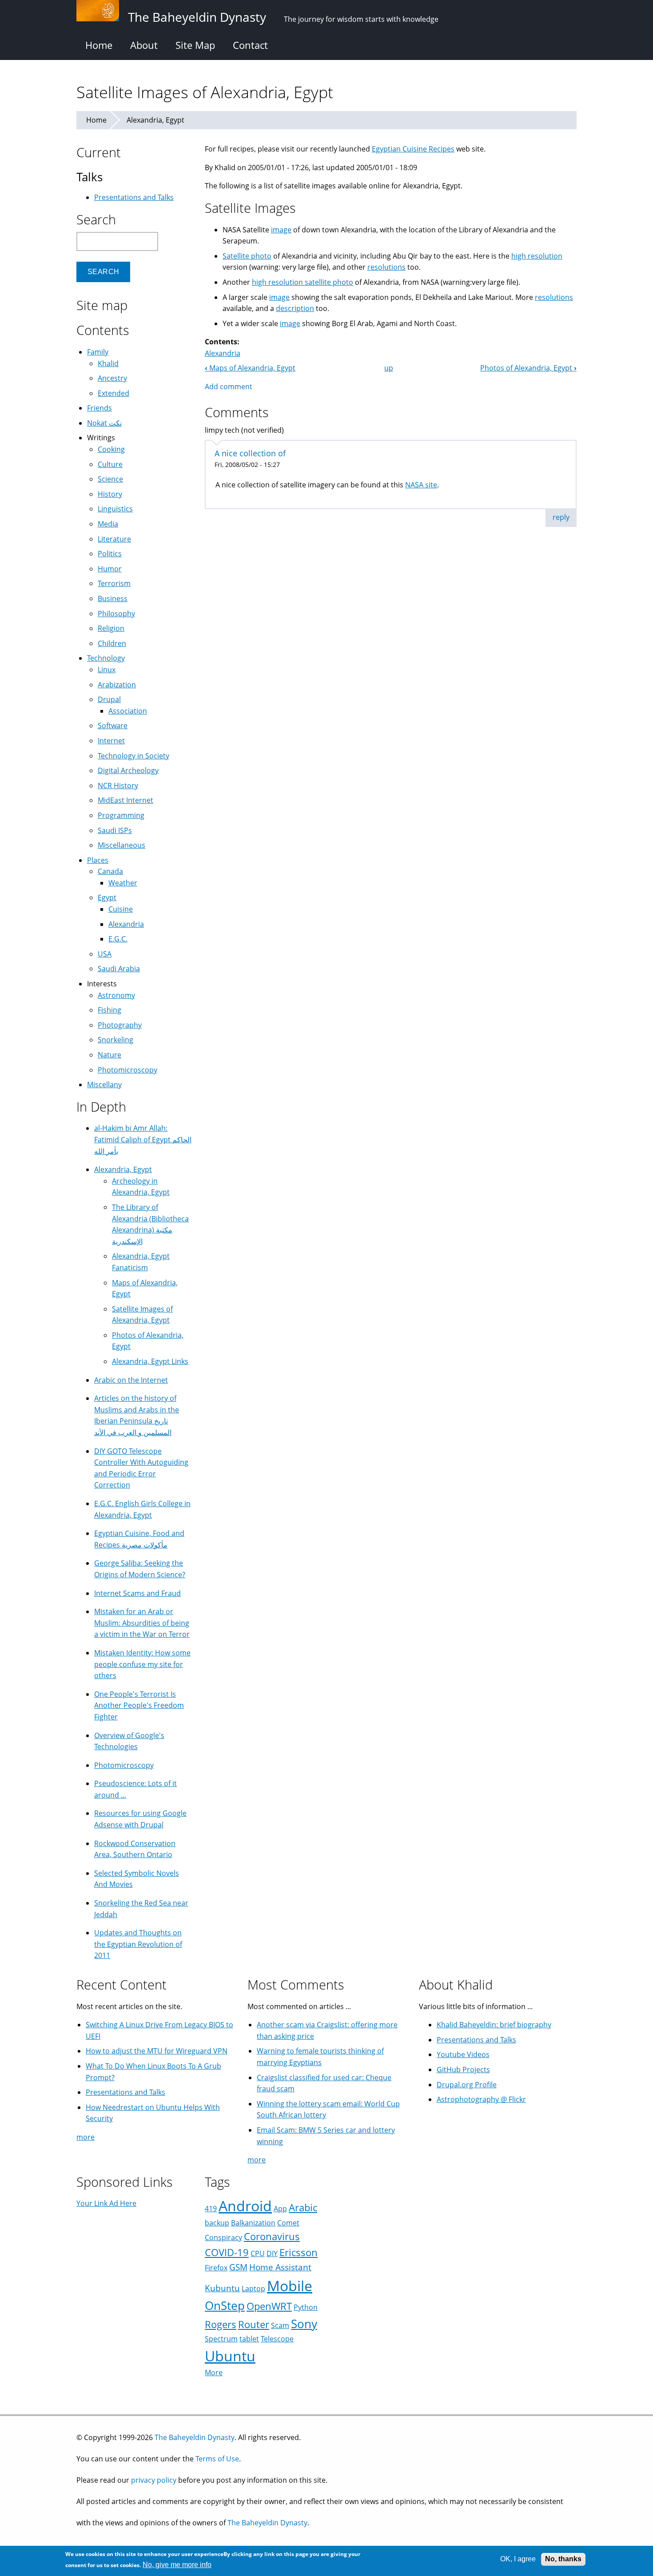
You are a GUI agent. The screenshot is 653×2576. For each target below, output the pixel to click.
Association (128, 711)
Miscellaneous (121, 845)
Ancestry (112, 378)
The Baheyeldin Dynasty (195, 2437)
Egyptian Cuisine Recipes (413, 149)
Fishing (109, 1010)
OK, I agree (518, 2559)
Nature (109, 1055)
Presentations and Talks (134, 197)
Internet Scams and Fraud (137, 1593)
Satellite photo (247, 256)
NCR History (118, 786)
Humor (110, 569)
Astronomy (116, 995)
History (110, 494)
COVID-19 (227, 2252)
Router (254, 2324)
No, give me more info (177, 2565)
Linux (107, 670)
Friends (100, 408)
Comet (288, 2223)
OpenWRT (269, 2306)
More (214, 2373)
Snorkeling (115, 1040)
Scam (280, 2325)
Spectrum (221, 2339)
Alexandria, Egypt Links (150, 1361)
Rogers (221, 2324)
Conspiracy (223, 2237)
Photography (120, 1025)
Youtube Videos (463, 2054)
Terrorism (114, 583)
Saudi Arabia (119, 969)
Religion (111, 628)
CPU (258, 2253)
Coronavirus (272, 2236)
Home (99, 45)
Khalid (108, 363)
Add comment (229, 387)
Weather (123, 883)
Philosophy (116, 614)
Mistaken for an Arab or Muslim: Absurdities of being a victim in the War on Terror (142, 1623)
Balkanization (253, 2223)
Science (110, 479)
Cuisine (121, 909)
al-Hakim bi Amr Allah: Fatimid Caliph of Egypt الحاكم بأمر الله (143, 1139)
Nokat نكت (104, 423)
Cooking (111, 449)
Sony (304, 2324)
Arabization (117, 685)
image (281, 230)
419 (211, 2209)
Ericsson (299, 2252)
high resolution (537, 256)
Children (112, 643)
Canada (110, 871)
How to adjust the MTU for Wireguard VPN (157, 2051)
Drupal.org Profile (467, 2085)
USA (105, 954)
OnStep (225, 2306)
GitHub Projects (463, 2070)
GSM (238, 2267)
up (389, 368)
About (144, 45)
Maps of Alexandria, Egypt (250, 368)
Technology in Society (133, 756)
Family (98, 352)
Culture (110, 464)
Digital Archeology (128, 770)
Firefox (216, 2268)
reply (561, 517)
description (295, 308)
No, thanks (563, 2559)
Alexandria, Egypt (155, 120)
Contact (250, 45)
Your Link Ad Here (106, 2203)
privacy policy (154, 2480)
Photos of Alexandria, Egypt (528, 368)
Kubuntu (222, 2288)
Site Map (195, 45)
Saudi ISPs (115, 830)
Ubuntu (230, 2356)
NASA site (421, 485)
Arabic (303, 2207)
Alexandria (223, 353)
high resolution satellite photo (303, 282)
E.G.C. (118, 939)
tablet (249, 2339)
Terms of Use (217, 2459)
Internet (111, 741)
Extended (113, 393)
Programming (121, 815)
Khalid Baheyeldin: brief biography (494, 2025)
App (280, 2209)
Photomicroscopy (127, 1070)
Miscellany (104, 1085)
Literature (114, 539)
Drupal (109, 699)
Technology (106, 658)
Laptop (253, 2289)
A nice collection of (250, 453)
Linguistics (115, 509)
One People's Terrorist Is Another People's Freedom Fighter (139, 1705)
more (86, 2137)
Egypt (107, 897)
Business (113, 598)
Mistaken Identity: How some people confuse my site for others (142, 1664)
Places (98, 860)
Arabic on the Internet (131, 1380)
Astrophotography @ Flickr (481, 2099)
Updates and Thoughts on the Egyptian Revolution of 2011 (138, 1944)
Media (108, 524)
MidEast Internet (125, 800)
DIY (272, 2253)
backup (217, 2223)
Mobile (290, 2286)
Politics (110, 554)
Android (245, 2206)
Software (113, 726)
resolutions (386, 267)
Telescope (277, 2339)
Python (306, 2307)
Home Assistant (280, 2267)
